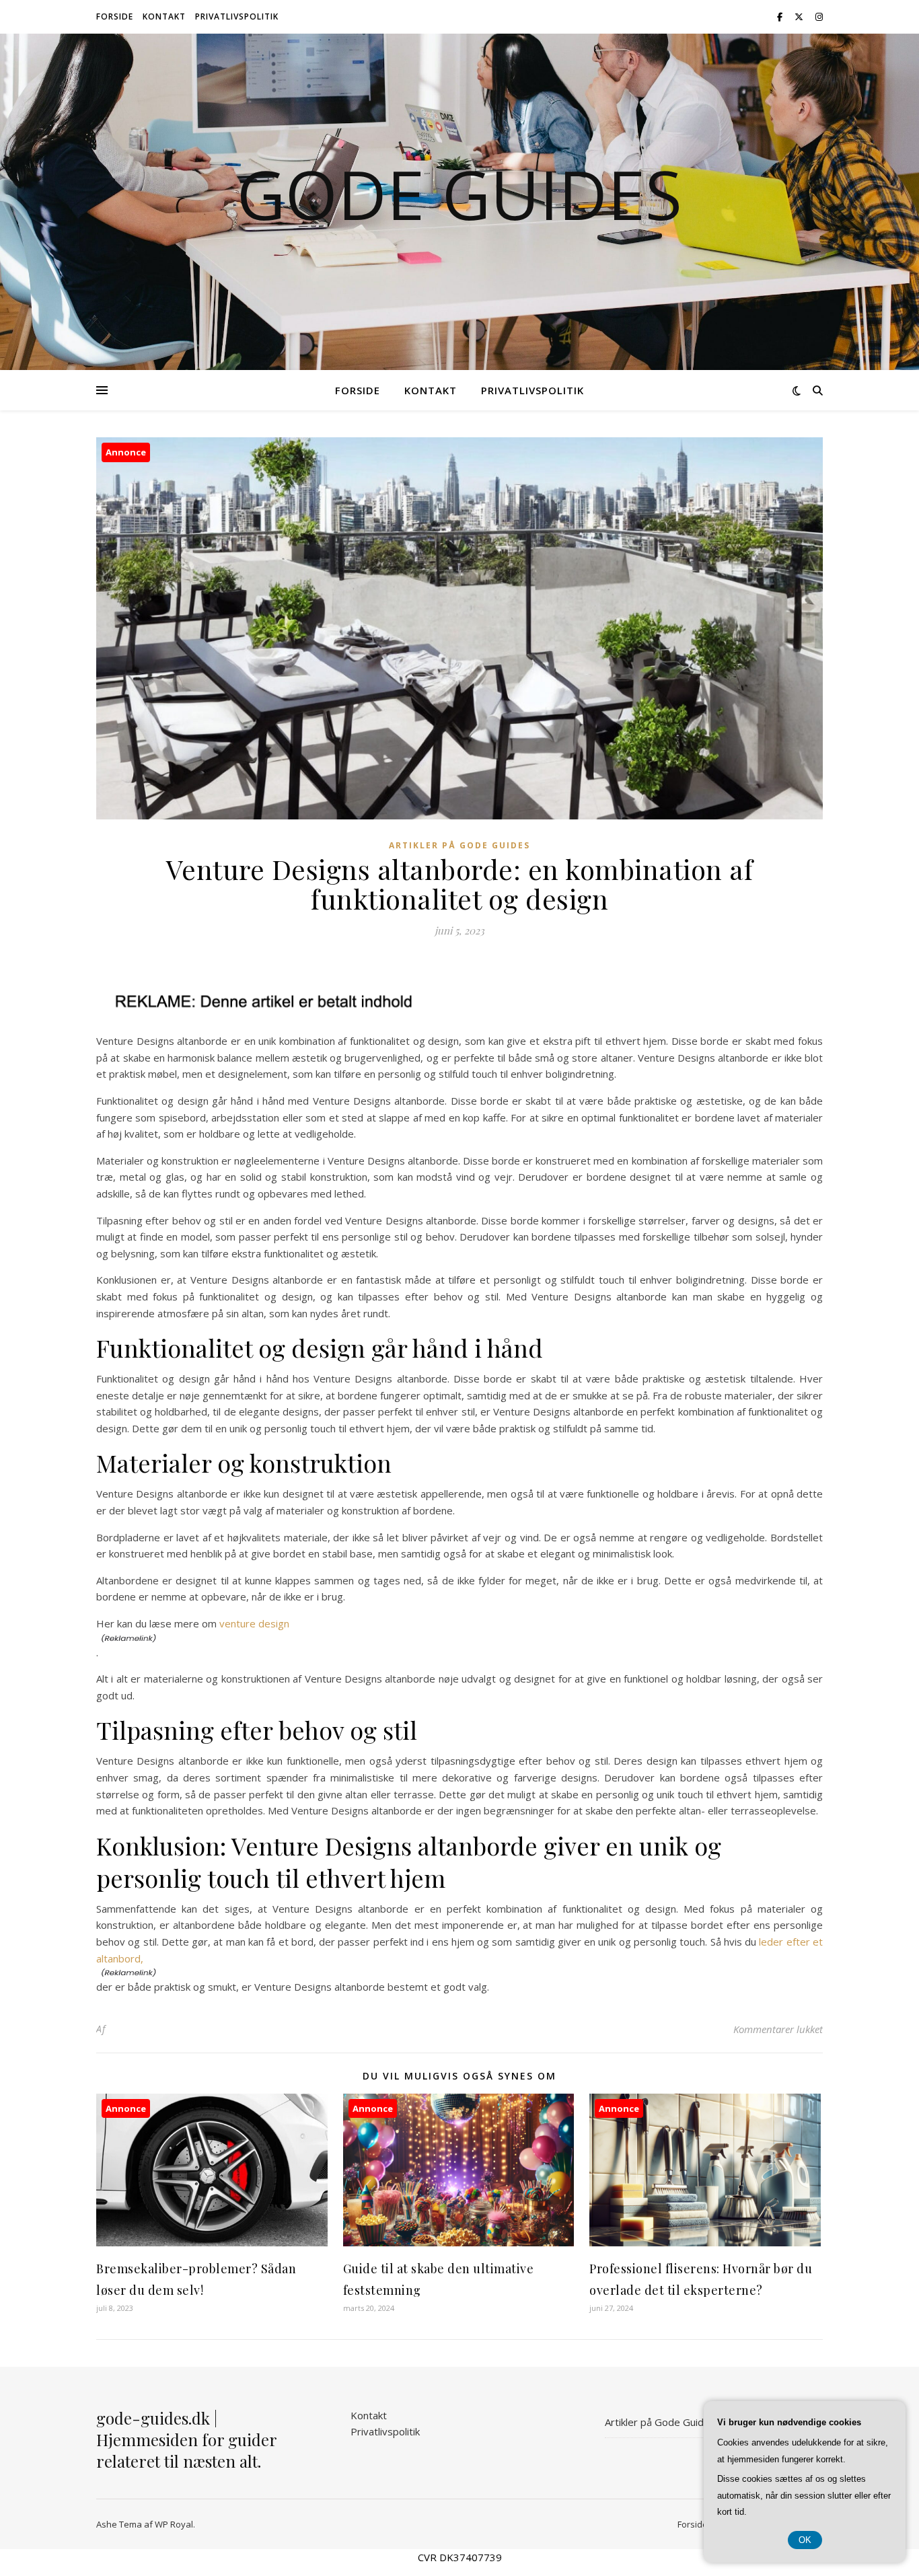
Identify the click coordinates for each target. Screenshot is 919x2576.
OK (805, 2540)
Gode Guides (459, 194)
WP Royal (174, 2524)
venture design (254, 1623)
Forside (115, 16)
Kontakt (164, 16)
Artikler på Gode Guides (459, 845)
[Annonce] (212, 2242)
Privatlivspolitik (237, 16)
